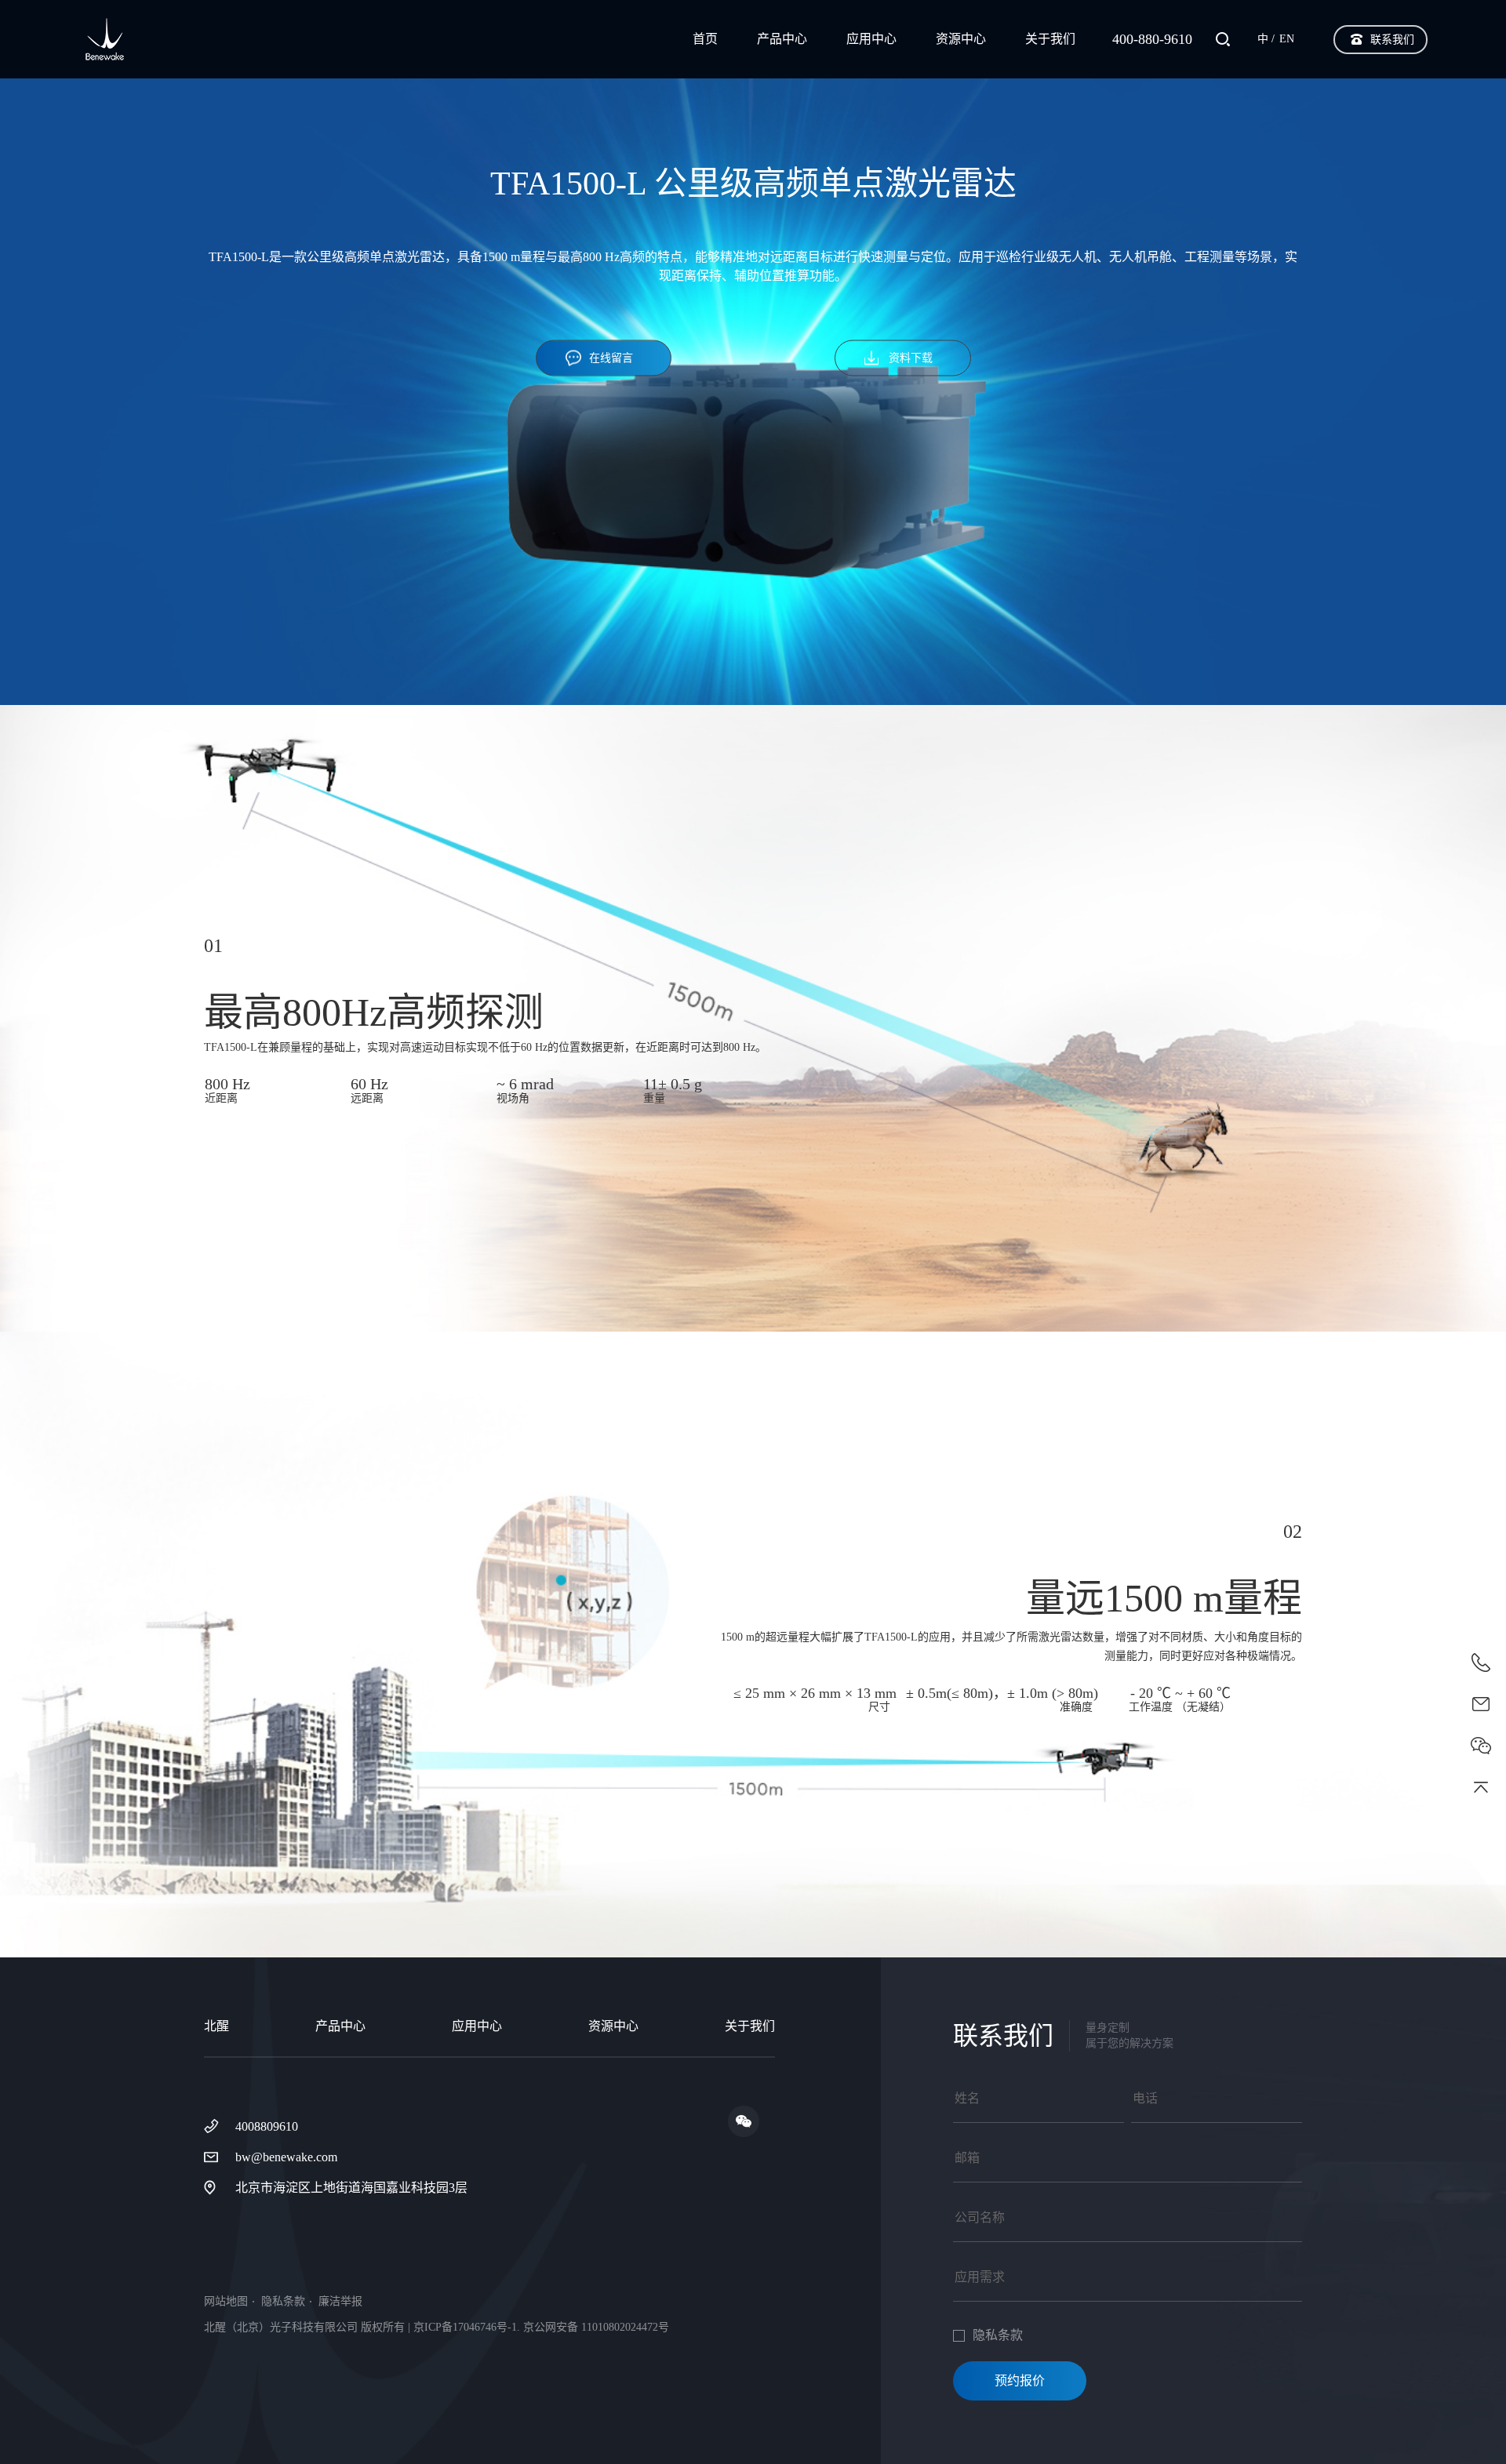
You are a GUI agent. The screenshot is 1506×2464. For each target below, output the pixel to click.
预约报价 (1020, 2380)
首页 (705, 39)
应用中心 (871, 39)
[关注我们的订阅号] (744, 2121)
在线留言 (611, 357)
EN (1287, 39)
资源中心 (961, 39)
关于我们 (1050, 39)
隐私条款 (283, 2302)
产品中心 (782, 39)
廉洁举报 (340, 2302)
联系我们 (1392, 40)
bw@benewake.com (286, 2157)
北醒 (216, 2026)
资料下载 (911, 357)
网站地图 (226, 2302)
